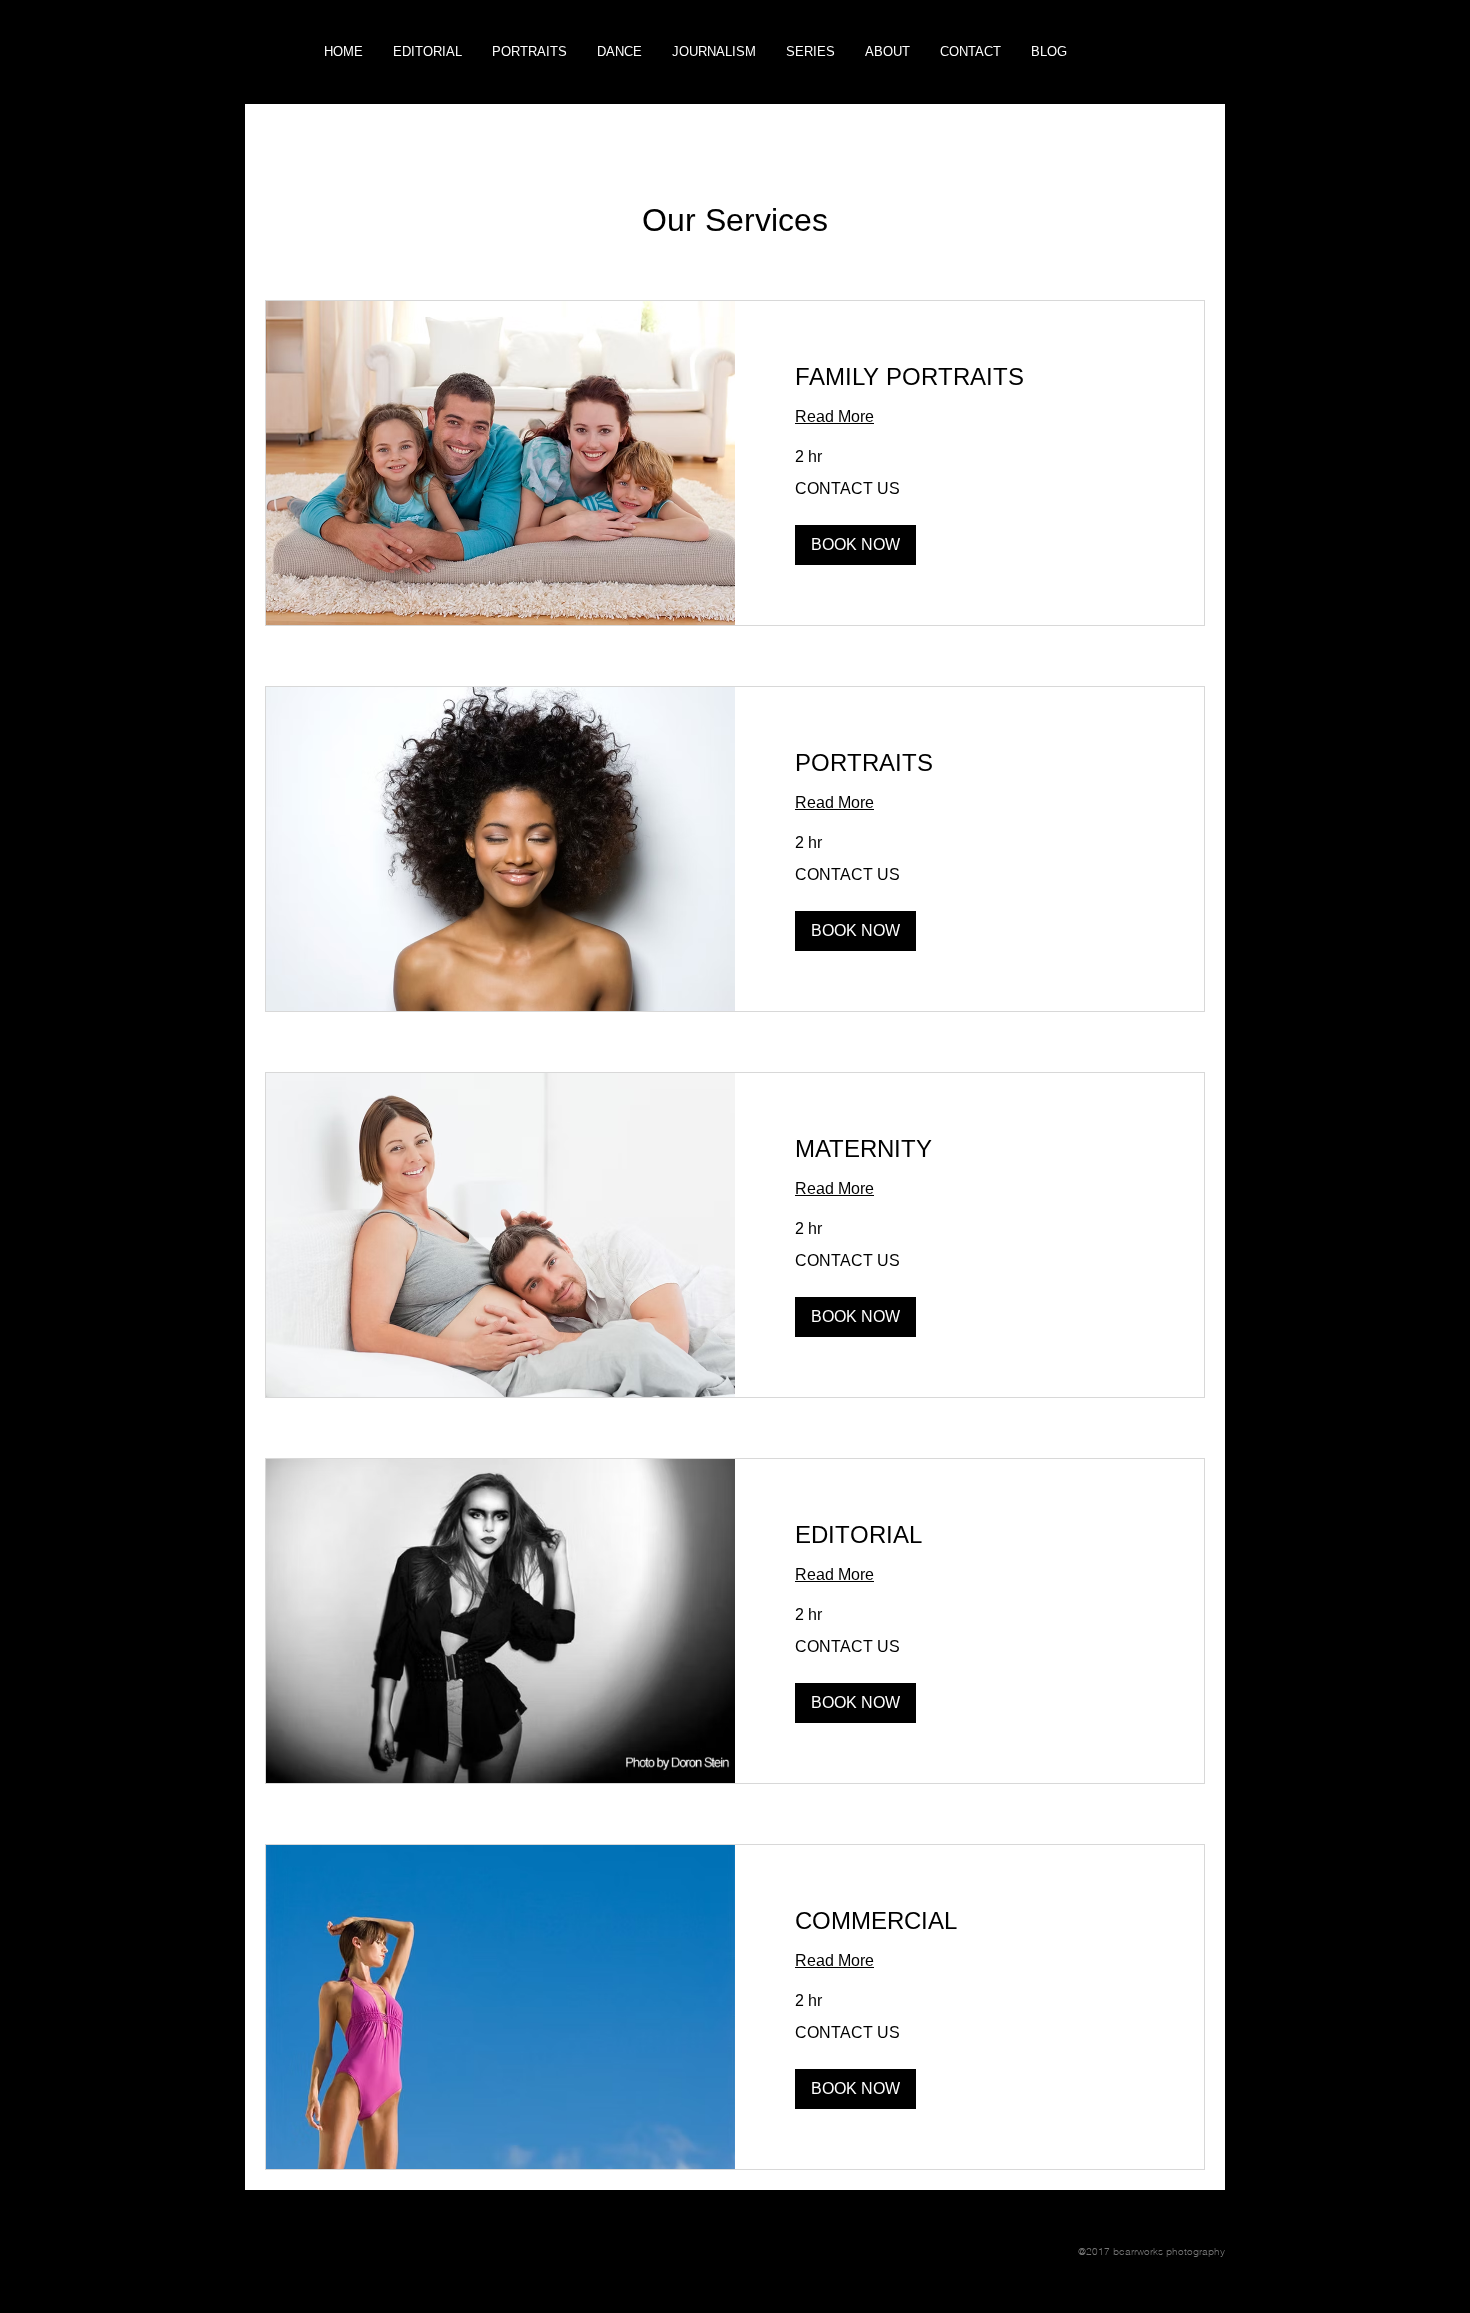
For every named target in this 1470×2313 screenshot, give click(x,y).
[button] (810, 52)
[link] (969, 377)
